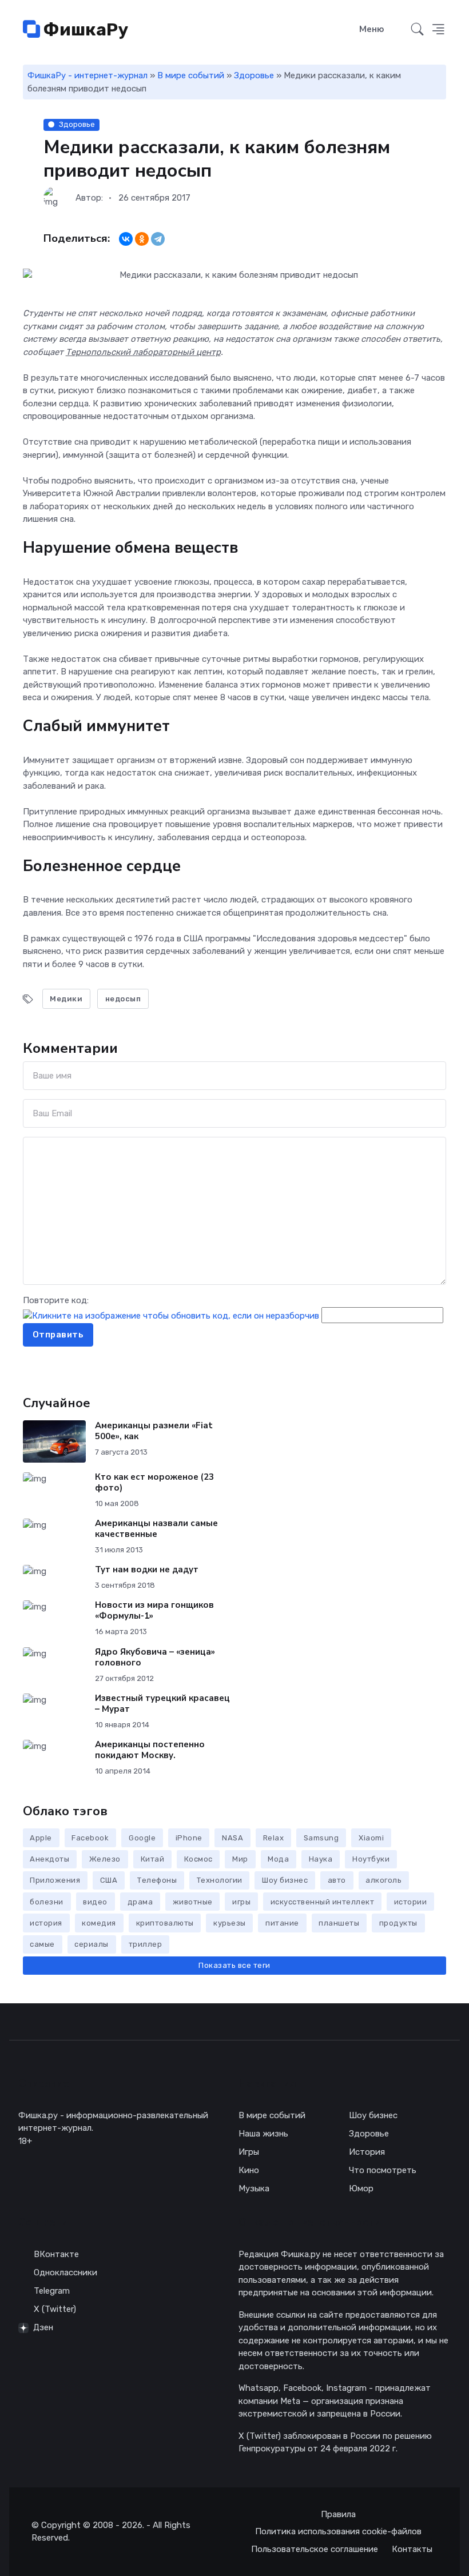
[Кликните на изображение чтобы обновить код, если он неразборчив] (171, 1315)
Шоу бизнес (285, 1880)
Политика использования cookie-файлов (338, 2531)
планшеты (339, 1923)
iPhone (189, 1838)
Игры (249, 2152)
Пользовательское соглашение (315, 2549)
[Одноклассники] (142, 239)
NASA (232, 1838)
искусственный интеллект (323, 1902)
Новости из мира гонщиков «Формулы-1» (154, 1610)
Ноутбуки (371, 1859)
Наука (321, 1859)
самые (42, 1944)
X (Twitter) (55, 2309)
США (109, 1880)
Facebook (90, 1838)
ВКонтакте (56, 2254)
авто (337, 1880)
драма (140, 1902)
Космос (198, 1859)
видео (95, 1902)
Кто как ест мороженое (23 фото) (154, 1482)
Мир (240, 1859)
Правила (338, 2514)
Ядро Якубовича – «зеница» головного (155, 1657)
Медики (66, 999)
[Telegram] (158, 239)
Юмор (361, 2188)
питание (282, 1923)
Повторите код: (56, 1300)
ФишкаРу (84, 30)
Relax (274, 1838)
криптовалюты (165, 1923)
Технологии (220, 1880)
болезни (47, 1902)
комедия (99, 1923)
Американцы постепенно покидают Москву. (150, 1750)
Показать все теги (234, 1965)
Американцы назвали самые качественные (156, 1529)
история (46, 1923)
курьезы (230, 1923)
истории (411, 1902)
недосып (123, 999)
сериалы (92, 1944)
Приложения (55, 1880)
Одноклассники (65, 2273)
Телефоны (157, 1880)
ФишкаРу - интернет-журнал (88, 75)
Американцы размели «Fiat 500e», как (154, 1431)
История (367, 2152)
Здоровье (254, 75)
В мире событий (191, 75)
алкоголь (383, 1880)
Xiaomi (371, 1838)
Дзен (43, 2327)
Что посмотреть (383, 2170)
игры (241, 1902)
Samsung (321, 1838)
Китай (153, 1859)
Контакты (412, 2549)
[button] (438, 30)
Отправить (58, 1335)
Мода (278, 1859)
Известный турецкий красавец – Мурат (162, 1704)
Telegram (52, 2291)
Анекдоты (49, 1859)
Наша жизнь (263, 2134)
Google (142, 1838)
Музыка (254, 2188)
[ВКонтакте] (126, 239)
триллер (146, 1944)
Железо (105, 1859)
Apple (41, 1838)
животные (193, 1902)
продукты (398, 1923)
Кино (249, 2170)
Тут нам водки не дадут (147, 1569)
